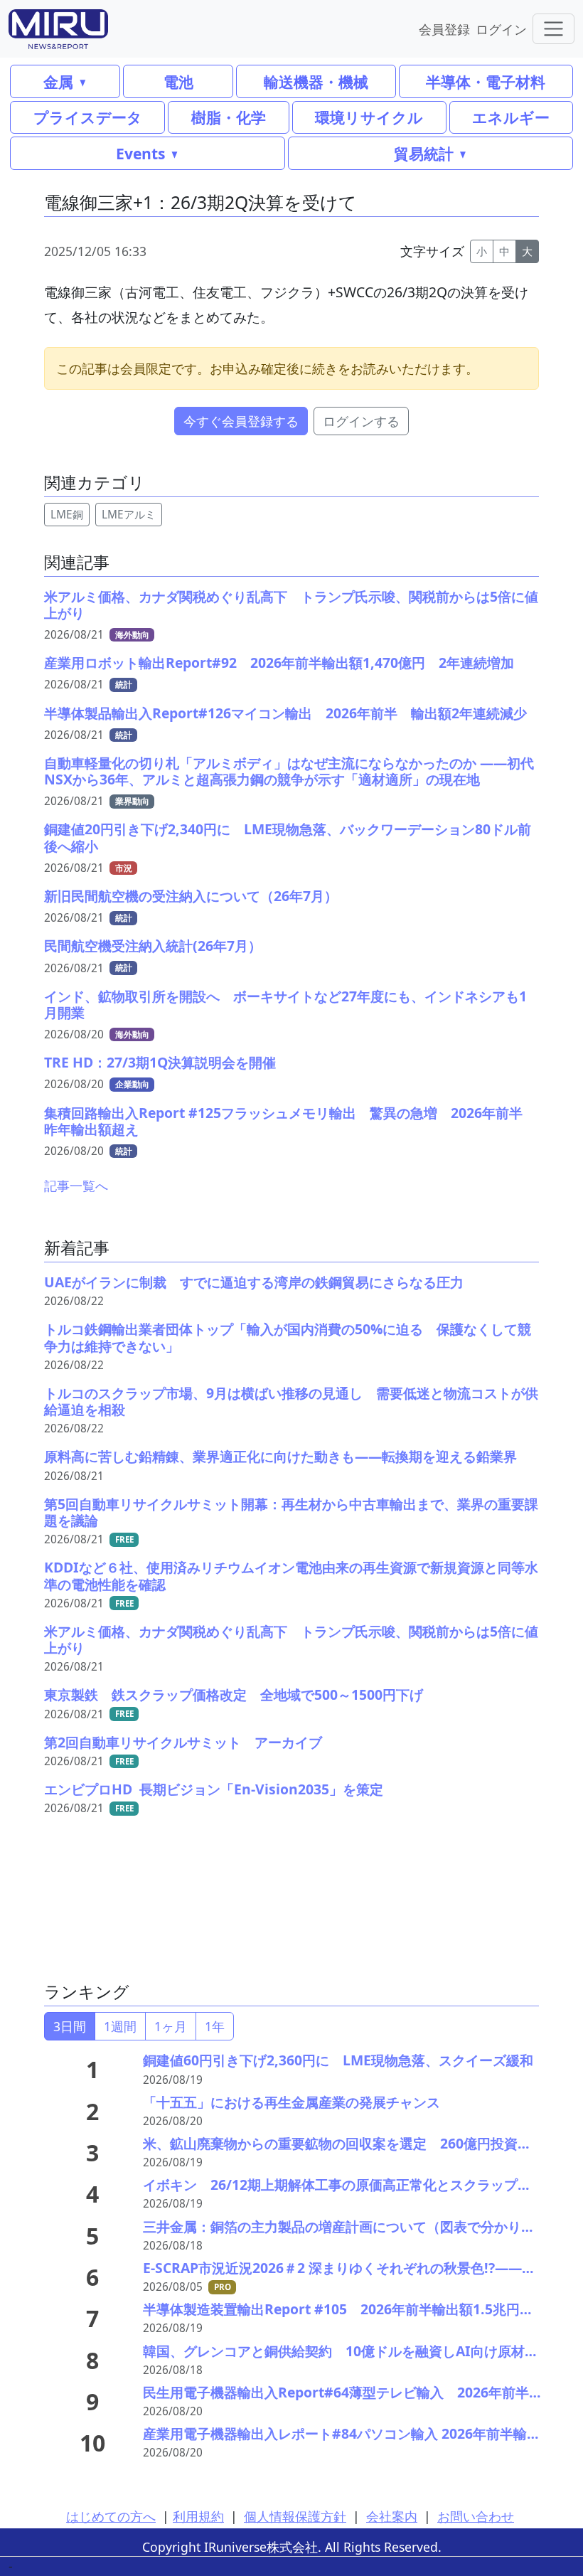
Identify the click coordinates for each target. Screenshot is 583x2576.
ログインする (361, 421)
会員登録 (444, 29)
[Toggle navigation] (553, 29)
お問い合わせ (476, 2516)
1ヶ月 (171, 2026)
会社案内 (392, 2516)
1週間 (120, 2026)
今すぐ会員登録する (241, 421)
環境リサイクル (369, 117)
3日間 (70, 2026)
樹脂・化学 (229, 117)
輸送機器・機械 (316, 81)
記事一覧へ (76, 1186)
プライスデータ (88, 117)
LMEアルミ (129, 515)
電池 (178, 81)
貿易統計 (424, 153)
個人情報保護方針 (295, 2516)
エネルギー (511, 117)
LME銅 (67, 515)
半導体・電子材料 (486, 81)
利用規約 (198, 2516)
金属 (58, 81)
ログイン (501, 29)
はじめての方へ (111, 2516)
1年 (215, 2026)
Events (140, 153)
